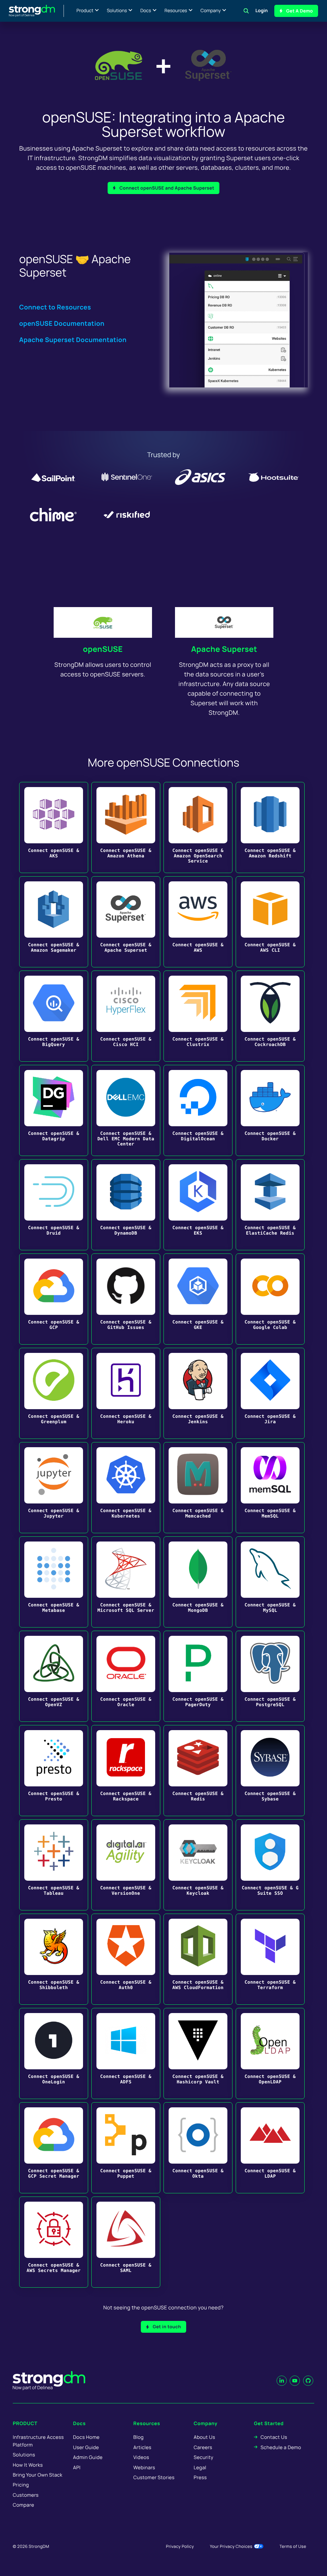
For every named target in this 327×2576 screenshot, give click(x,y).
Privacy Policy (180, 2546)
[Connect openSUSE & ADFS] (126, 2053)
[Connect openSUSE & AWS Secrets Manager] (54, 2242)
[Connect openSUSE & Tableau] (54, 1865)
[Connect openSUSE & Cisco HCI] (126, 1016)
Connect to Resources (55, 307)
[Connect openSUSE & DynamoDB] (126, 1205)
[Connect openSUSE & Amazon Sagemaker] (54, 922)
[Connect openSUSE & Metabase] (54, 1582)
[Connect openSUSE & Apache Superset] (126, 922)
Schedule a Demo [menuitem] (281, 2447)
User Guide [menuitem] (86, 2447)
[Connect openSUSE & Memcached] (198, 1488)
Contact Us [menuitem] (274, 2437)
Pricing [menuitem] (21, 2485)
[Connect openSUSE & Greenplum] (54, 1393)
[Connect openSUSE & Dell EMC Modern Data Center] (126, 1110)
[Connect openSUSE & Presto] (54, 1771)
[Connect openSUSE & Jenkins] (198, 1393)
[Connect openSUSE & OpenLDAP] (270, 2053)
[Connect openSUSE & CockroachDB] (270, 1016)
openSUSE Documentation (62, 323)
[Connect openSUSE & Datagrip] (54, 1110)
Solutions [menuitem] (24, 2455)
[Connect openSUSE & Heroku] (126, 1393)
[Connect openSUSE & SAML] (126, 2242)
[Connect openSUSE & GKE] (198, 1299)
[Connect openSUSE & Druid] (54, 1205)
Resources (176, 11)
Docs (146, 11)
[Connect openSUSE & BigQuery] (54, 1016)
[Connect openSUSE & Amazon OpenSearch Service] (198, 827)
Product (85, 11)
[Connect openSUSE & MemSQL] (270, 1488)
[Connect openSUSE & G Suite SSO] (270, 1865)
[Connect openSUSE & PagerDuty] (198, 1676)
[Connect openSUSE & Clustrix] (198, 1016)
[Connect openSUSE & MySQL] (270, 1582)
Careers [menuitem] (203, 2447)
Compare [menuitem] (23, 2505)
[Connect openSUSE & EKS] (198, 1205)
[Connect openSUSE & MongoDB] (198, 1582)
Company (211, 11)
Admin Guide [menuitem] (88, 2457)
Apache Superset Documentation (73, 340)
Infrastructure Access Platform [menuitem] (38, 2441)
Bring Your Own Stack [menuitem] (38, 2475)
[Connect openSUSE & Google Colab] (270, 1299)
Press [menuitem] (200, 2477)
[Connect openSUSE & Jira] (270, 1393)
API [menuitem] (77, 2467)
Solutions (117, 11)
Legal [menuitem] (200, 2467)
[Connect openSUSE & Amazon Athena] (126, 827)
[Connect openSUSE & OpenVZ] (54, 1676)
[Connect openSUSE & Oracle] (126, 1676)
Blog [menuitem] (139, 2437)
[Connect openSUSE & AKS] (54, 827)
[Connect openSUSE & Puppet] (126, 2148)
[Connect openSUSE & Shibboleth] (54, 1959)
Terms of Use (293, 2546)
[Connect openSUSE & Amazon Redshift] (270, 827)
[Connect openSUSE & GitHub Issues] (126, 1299)
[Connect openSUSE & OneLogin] (54, 2053)
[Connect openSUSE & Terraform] (270, 1959)
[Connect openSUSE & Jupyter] (54, 1488)
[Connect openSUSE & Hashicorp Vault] (198, 2053)
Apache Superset (224, 649)
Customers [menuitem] (26, 2495)
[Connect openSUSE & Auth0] (126, 1959)
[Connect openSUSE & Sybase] (270, 1771)
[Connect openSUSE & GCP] (54, 1299)
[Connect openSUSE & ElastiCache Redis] (270, 1205)
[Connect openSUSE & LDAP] (270, 2148)
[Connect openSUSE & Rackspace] (126, 1771)
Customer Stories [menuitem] (154, 2477)
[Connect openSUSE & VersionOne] (126, 1865)
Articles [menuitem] (142, 2447)
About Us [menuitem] (204, 2437)
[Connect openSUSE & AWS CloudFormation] (198, 1959)
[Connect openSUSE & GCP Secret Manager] (54, 2148)
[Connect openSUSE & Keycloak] (198, 1865)
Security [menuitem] (203, 2457)
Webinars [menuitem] (144, 2467)
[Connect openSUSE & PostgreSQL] (270, 1676)
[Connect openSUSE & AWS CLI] (270, 922)
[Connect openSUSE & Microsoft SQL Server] (126, 1582)
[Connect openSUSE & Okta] (198, 2148)
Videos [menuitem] (141, 2457)
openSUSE (103, 649)
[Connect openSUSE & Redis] (198, 1771)
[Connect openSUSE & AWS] (198, 922)
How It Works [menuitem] (28, 2465)
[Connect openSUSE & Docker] (270, 1110)
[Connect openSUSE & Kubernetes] (126, 1488)
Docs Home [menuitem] (86, 2437)
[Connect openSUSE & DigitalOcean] (198, 1110)
